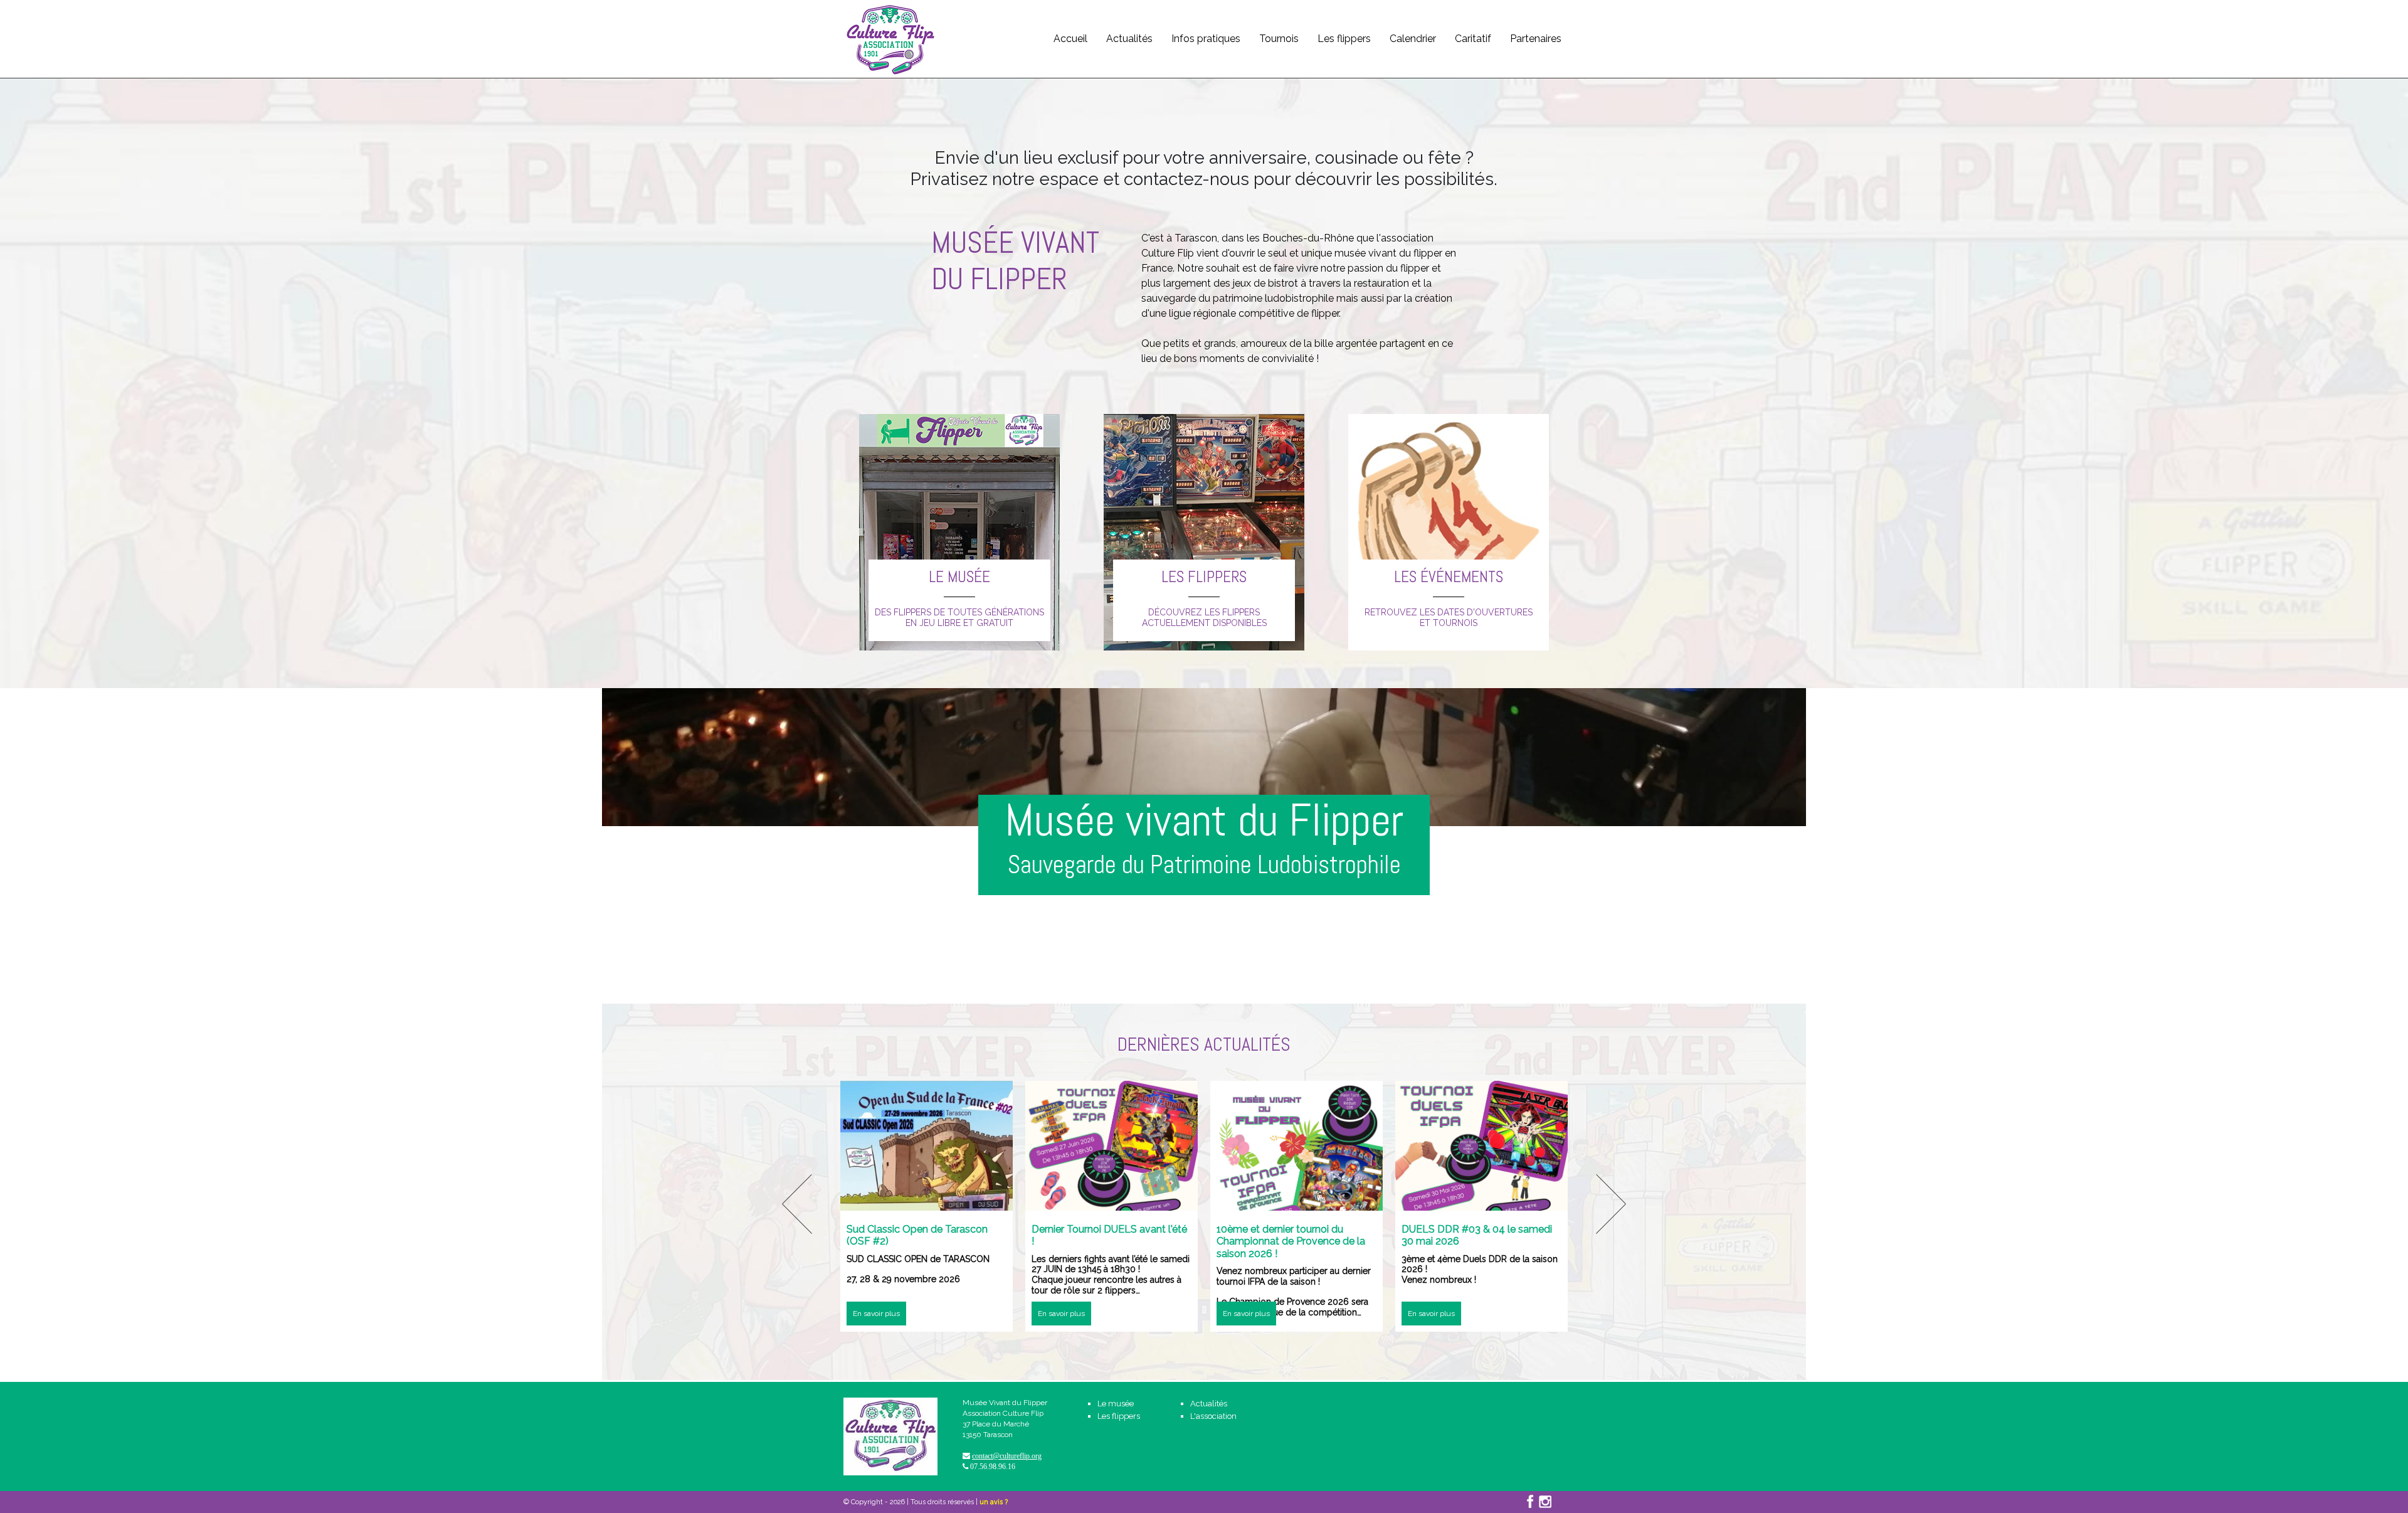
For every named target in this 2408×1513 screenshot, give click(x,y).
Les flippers (1344, 39)
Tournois (1279, 39)
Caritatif (1473, 39)
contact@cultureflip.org (1007, 1456)
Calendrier (1413, 39)
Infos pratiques (1206, 39)
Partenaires (1536, 39)
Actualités (1129, 39)
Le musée (1116, 1404)
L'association (1213, 1416)
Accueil (1070, 39)
